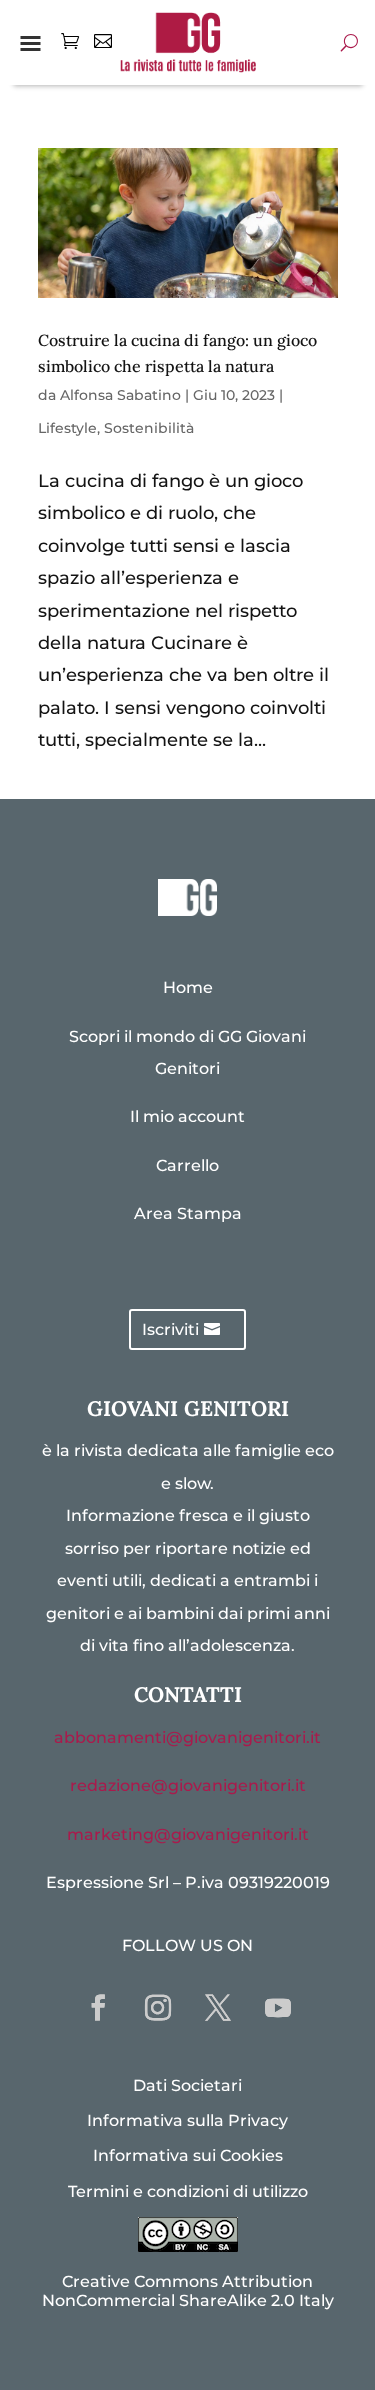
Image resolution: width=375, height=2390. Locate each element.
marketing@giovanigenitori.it (188, 1834)
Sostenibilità (149, 428)
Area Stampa (188, 1213)
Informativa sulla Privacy (187, 2120)
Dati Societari (187, 2085)
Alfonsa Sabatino (120, 395)
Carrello (187, 1165)
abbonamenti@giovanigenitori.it (187, 1737)
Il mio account (187, 1116)
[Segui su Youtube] (278, 2008)
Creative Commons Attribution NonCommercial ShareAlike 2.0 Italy (188, 2291)
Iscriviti (170, 1329)
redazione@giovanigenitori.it (188, 1785)
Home (188, 987)
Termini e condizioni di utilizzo (188, 2191)
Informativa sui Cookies (188, 2155)
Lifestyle (67, 428)
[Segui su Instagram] (158, 2008)
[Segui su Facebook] (98, 2008)
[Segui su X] (218, 2008)
